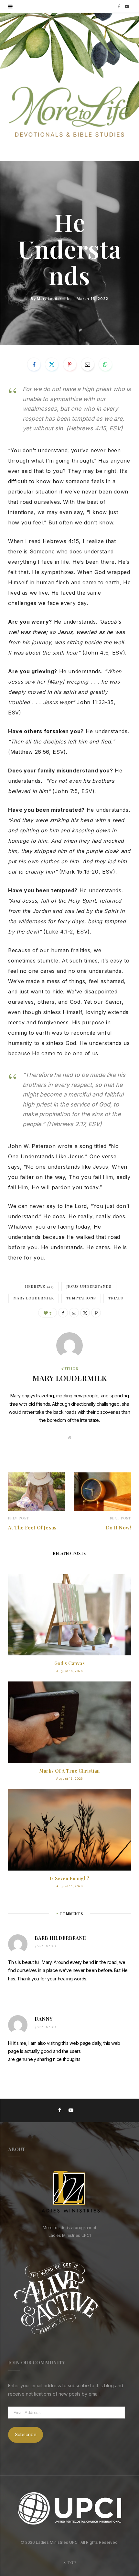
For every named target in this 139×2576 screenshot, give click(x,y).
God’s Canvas (70, 1663)
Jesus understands (89, 1286)
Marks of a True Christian (69, 1771)
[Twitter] (52, 364)
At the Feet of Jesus (32, 1527)
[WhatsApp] (105, 364)
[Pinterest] (70, 364)
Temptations (81, 1298)
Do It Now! (118, 1527)
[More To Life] (69, 112)
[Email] (88, 364)
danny (43, 2019)
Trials (116, 1298)
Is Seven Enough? (69, 1878)
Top (71, 2562)
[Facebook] (34, 364)
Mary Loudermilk (53, 298)
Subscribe (26, 2434)
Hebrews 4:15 (40, 1286)
